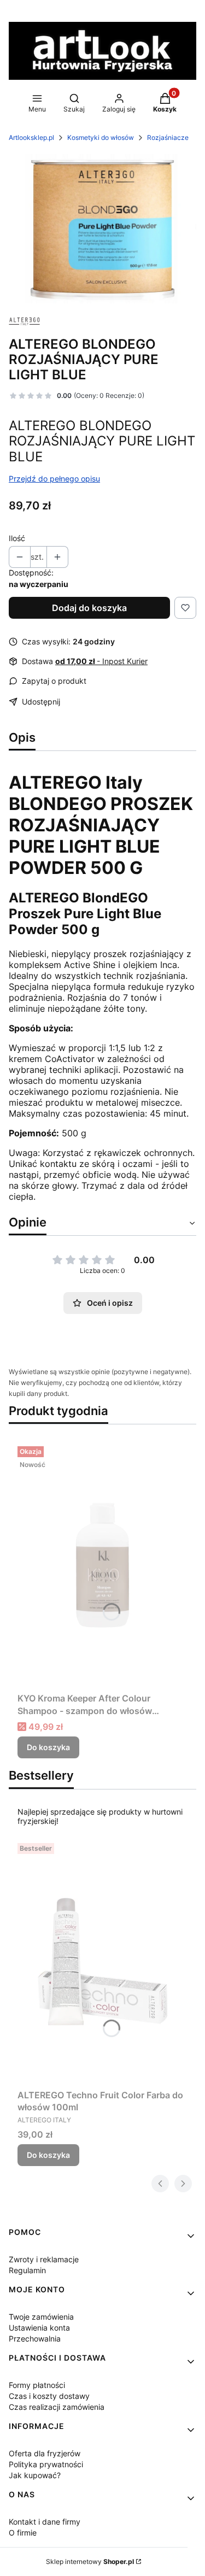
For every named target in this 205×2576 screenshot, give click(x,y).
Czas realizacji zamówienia (57, 2407)
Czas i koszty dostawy (49, 2396)
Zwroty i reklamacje (44, 2259)
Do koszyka (48, 1747)
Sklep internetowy (90, 2562)
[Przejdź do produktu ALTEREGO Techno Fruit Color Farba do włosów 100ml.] (102, 1962)
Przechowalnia (35, 2339)
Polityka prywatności (46, 2464)
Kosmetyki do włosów (101, 137)
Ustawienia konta (39, 2328)
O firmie (23, 2533)
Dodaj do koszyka (89, 608)
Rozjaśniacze (168, 137)
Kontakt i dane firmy (45, 2522)
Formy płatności (37, 2385)
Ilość (17, 538)
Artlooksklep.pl (31, 137)
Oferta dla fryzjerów (45, 2453)
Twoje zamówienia (41, 2317)
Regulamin (27, 2270)
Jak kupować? (35, 2475)
